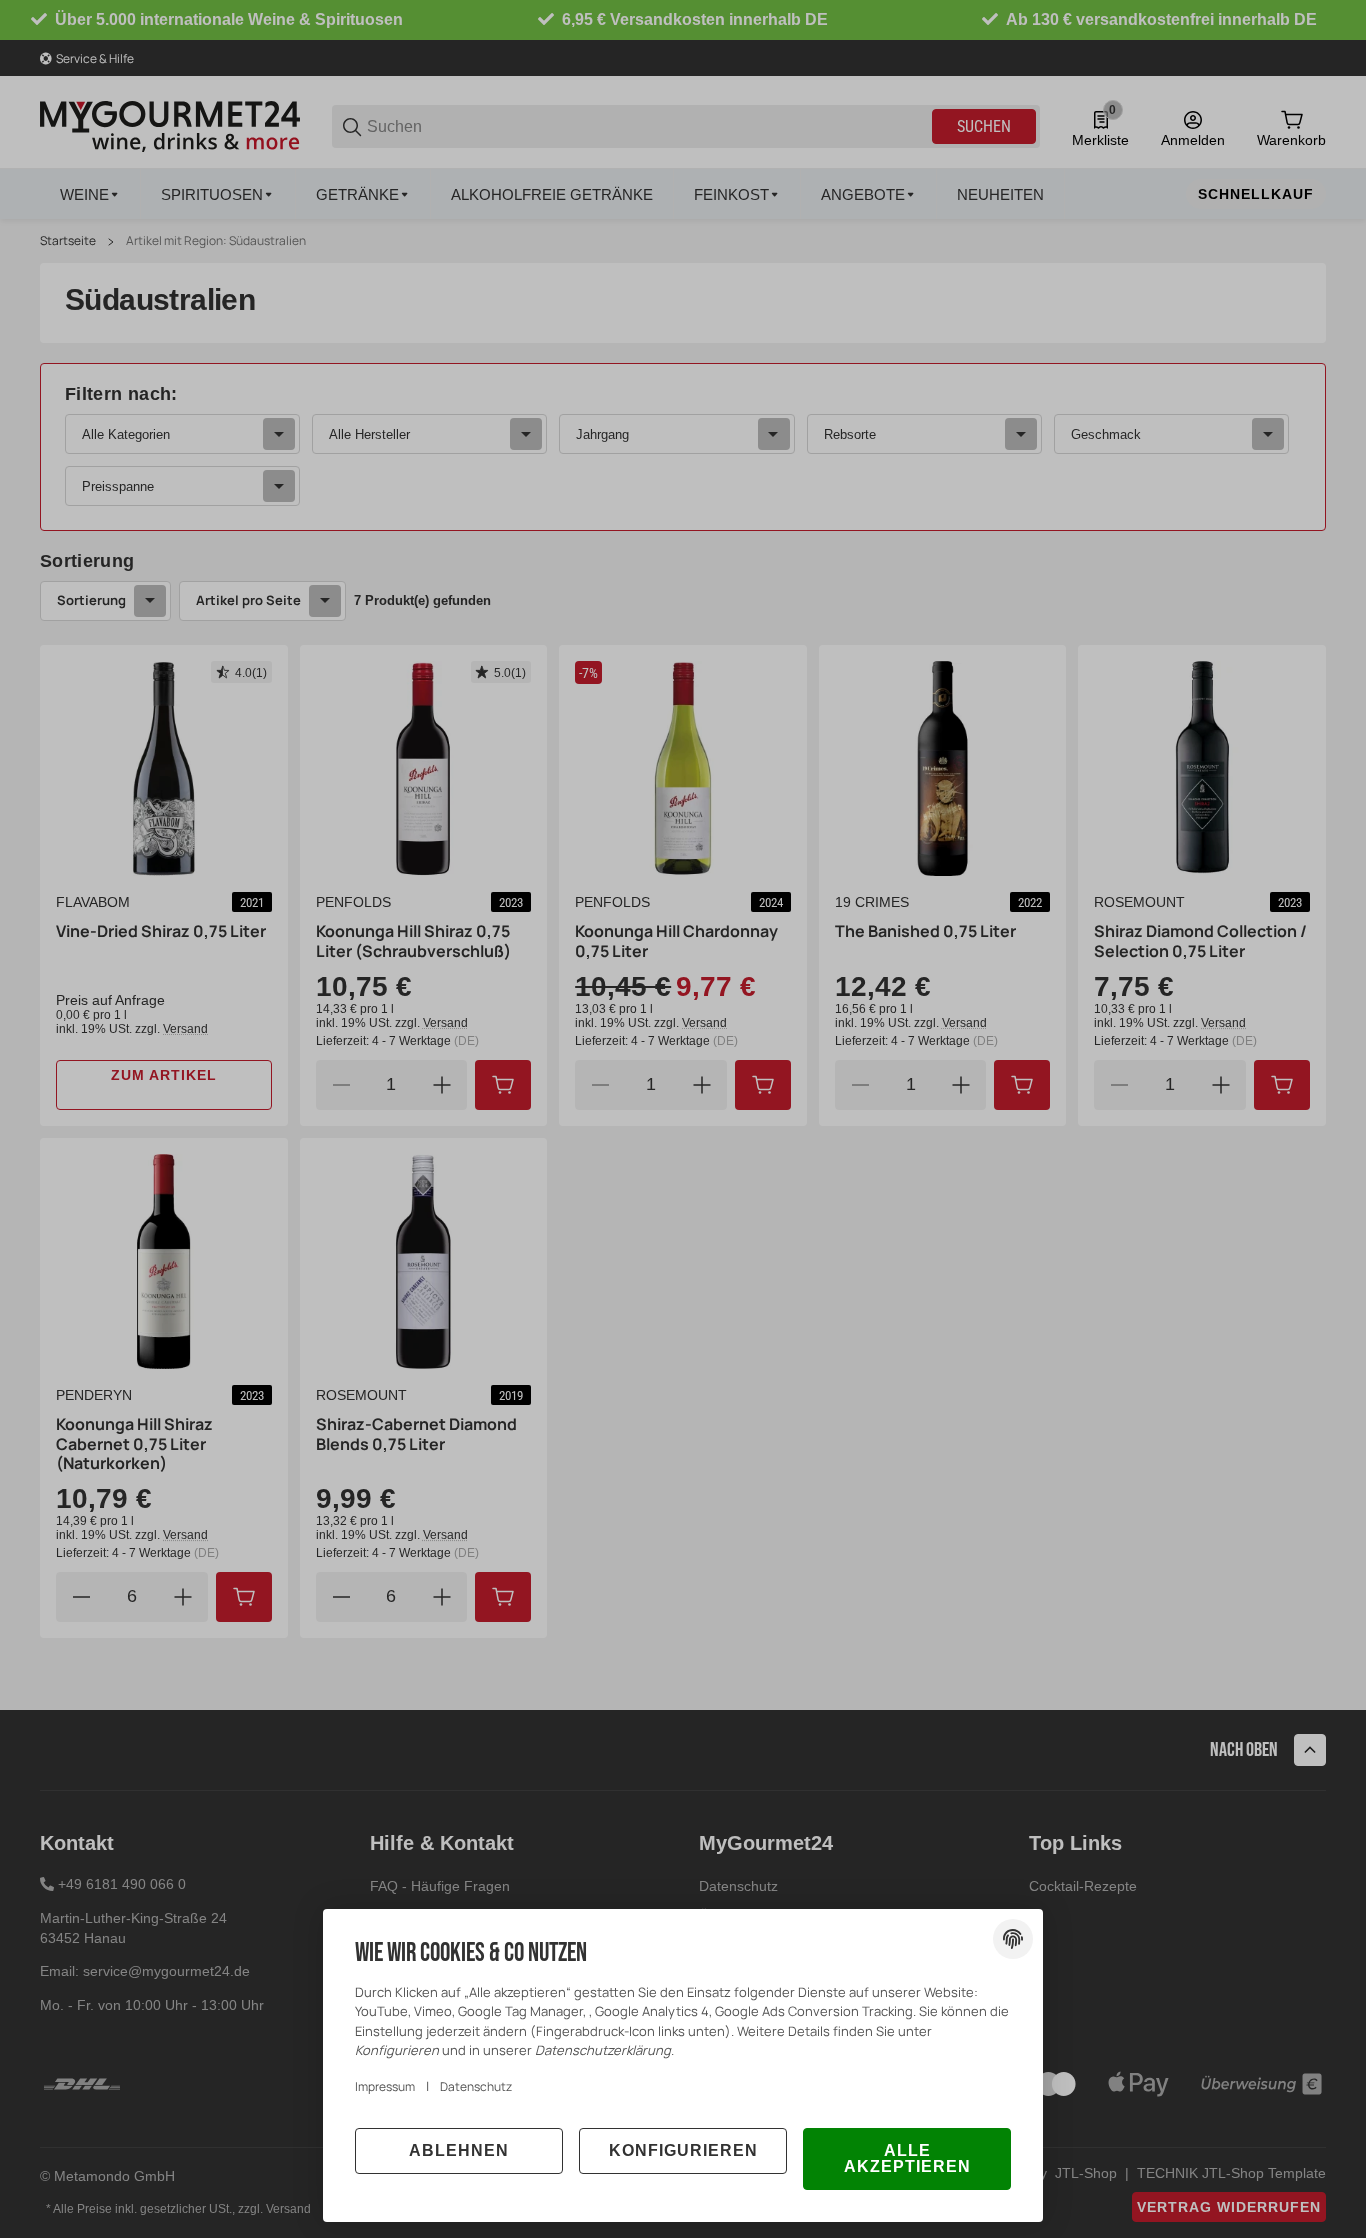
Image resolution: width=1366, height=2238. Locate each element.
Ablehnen (459, 2150)
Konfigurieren (683, 2150)
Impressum (385, 2086)
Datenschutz (476, 2086)
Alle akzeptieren (907, 2158)
